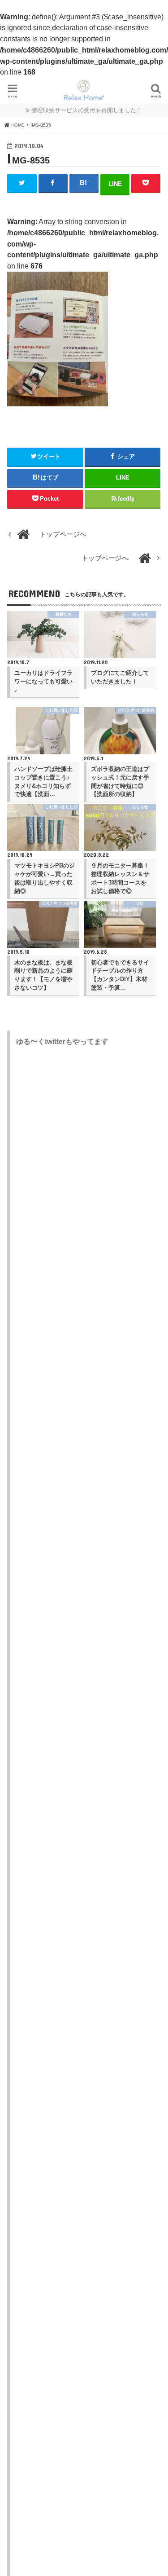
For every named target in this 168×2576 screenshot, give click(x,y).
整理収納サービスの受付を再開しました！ (87, 110)
